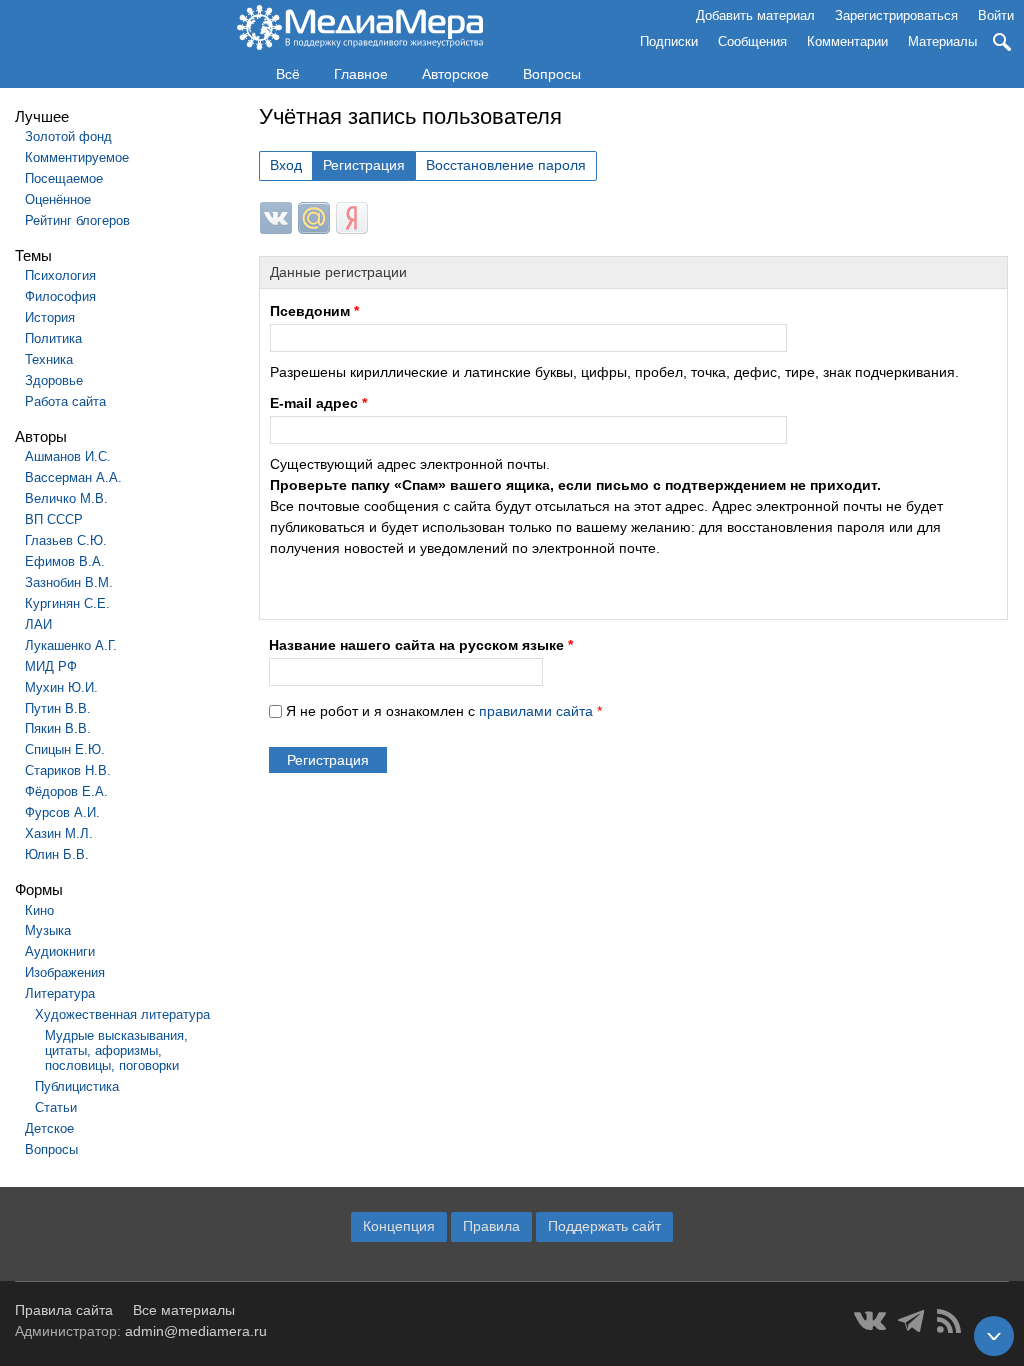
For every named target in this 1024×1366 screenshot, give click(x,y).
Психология (60, 275)
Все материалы (184, 1310)
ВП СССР (54, 519)
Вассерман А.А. (73, 477)
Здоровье (54, 380)
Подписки (669, 41)
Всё (288, 74)
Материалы (942, 41)
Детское (49, 1128)
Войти (996, 15)
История (50, 317)
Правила (491, 1226)
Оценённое (58, 199)
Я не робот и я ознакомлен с (444, 711)
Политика (53, 338)
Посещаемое (64, 178)
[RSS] (949, 1321)
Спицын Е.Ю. (65, 749)
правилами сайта (536, 711)
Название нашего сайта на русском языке (421, 645)
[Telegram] (911, 1321)
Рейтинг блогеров (77, 220)
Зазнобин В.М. (69, 582)
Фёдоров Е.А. (66, 791)
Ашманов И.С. (68, 456)
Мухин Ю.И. (61, 687)
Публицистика (77, 1086)
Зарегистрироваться (896, 15)
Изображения (65, 972)
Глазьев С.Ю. (66, 540)
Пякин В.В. (58, 728)
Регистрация (364, 165)
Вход (286, 165)
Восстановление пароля (506, 165)
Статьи (56, 1107)
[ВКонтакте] (870, 1321)
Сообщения (752, 41)
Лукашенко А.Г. (71, 645)
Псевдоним (314, 311)
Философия (60, 296)
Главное (361, 74)
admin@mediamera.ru (196, 1331)
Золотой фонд (68, 136)
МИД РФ (51, 666)
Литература (60, 993)
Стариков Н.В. (68, 770)
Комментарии (847, 41)
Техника (49, 359)
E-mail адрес (318, 403)
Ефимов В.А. (65, 561)
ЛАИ (38, 624)
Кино (39, 910)
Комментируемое (77, 157)
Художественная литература (122, 1014)
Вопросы (552, 74)
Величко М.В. (66, 498)
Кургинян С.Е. (67, 603)
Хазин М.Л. (59, 833)
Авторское (455, 74)
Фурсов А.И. (62, 812)
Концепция (399, 1226)
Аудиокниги (60, 951)
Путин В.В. (58, 708)
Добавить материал (755, 15)
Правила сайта (64, 1310)
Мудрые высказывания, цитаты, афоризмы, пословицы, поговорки (116, 1050)
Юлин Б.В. (57, 854)
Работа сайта (65, 401)
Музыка (48, 930)
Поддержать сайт (604, 1226)
